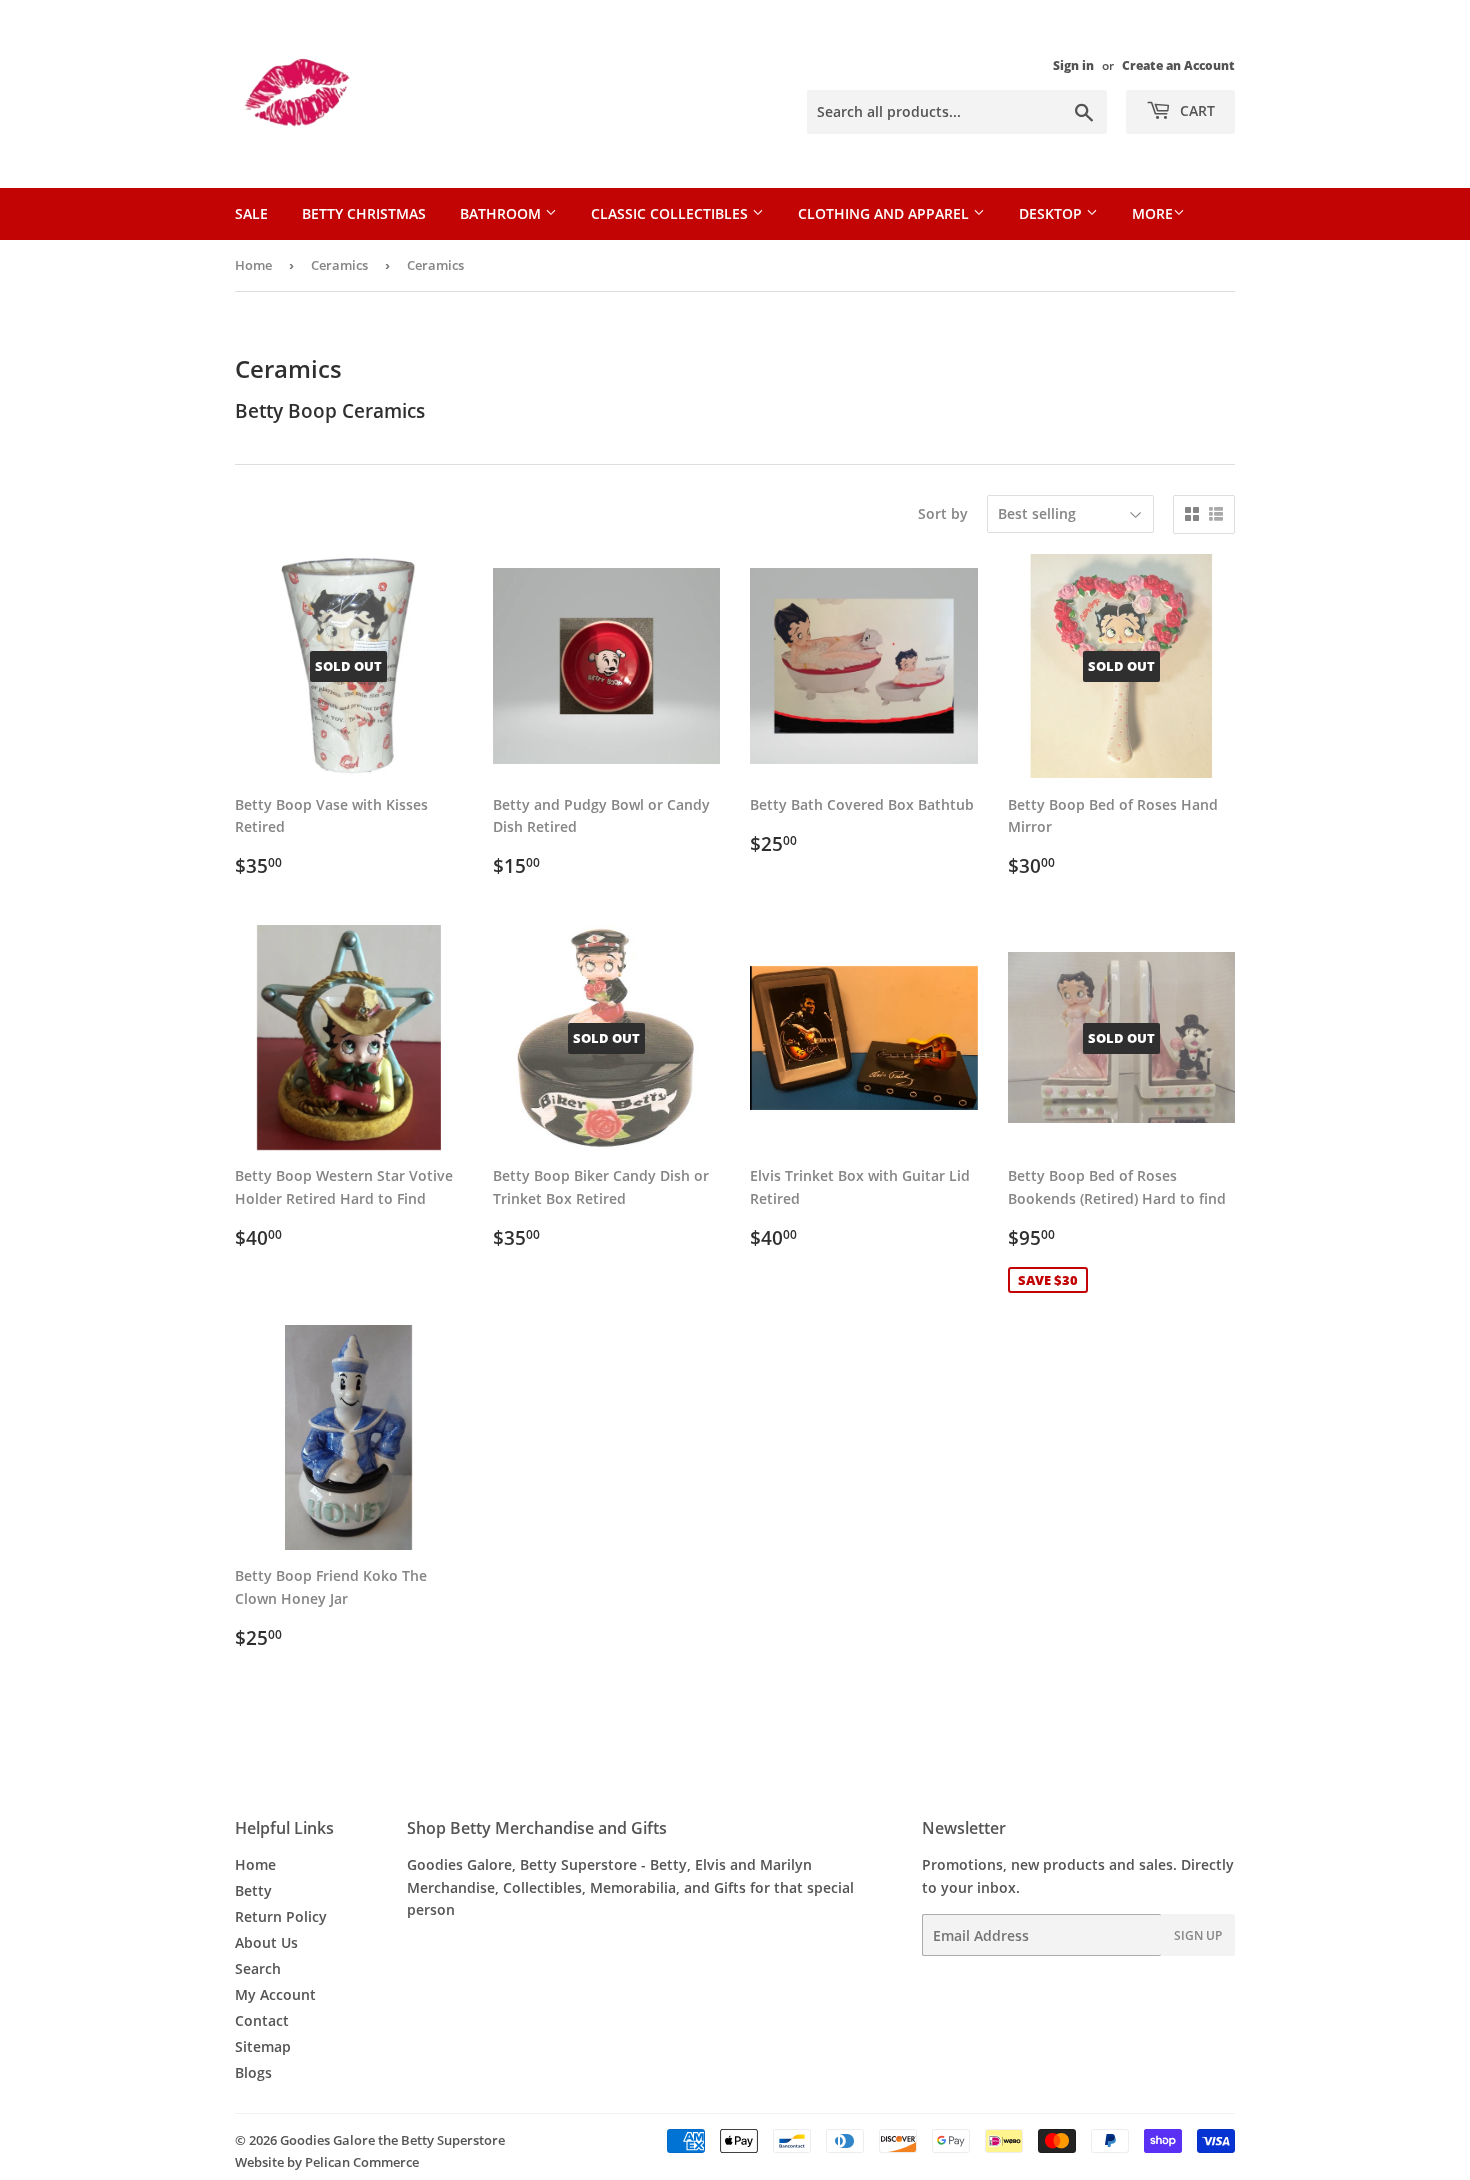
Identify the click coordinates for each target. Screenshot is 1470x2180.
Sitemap (263, 2046)
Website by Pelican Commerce (327, 2162)
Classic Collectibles (671, 213)
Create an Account (1178, 65)
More (1152, 213)
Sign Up (1198, 1935)
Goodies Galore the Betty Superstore (392, 2140)
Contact (262, 2020)
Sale (251, 213)
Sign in (1073, 65)
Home (253, 265)
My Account (275, 1994)
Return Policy (281, 1916)
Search (258, 1968)
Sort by (943, 513)
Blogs (253, 2072)
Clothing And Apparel (885, 213)
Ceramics (339, 265)
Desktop (1052, 213)
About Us (266, 1942)
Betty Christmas (364, 213)
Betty (253, 1890)
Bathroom (502, 213)
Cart (1195, 110)
